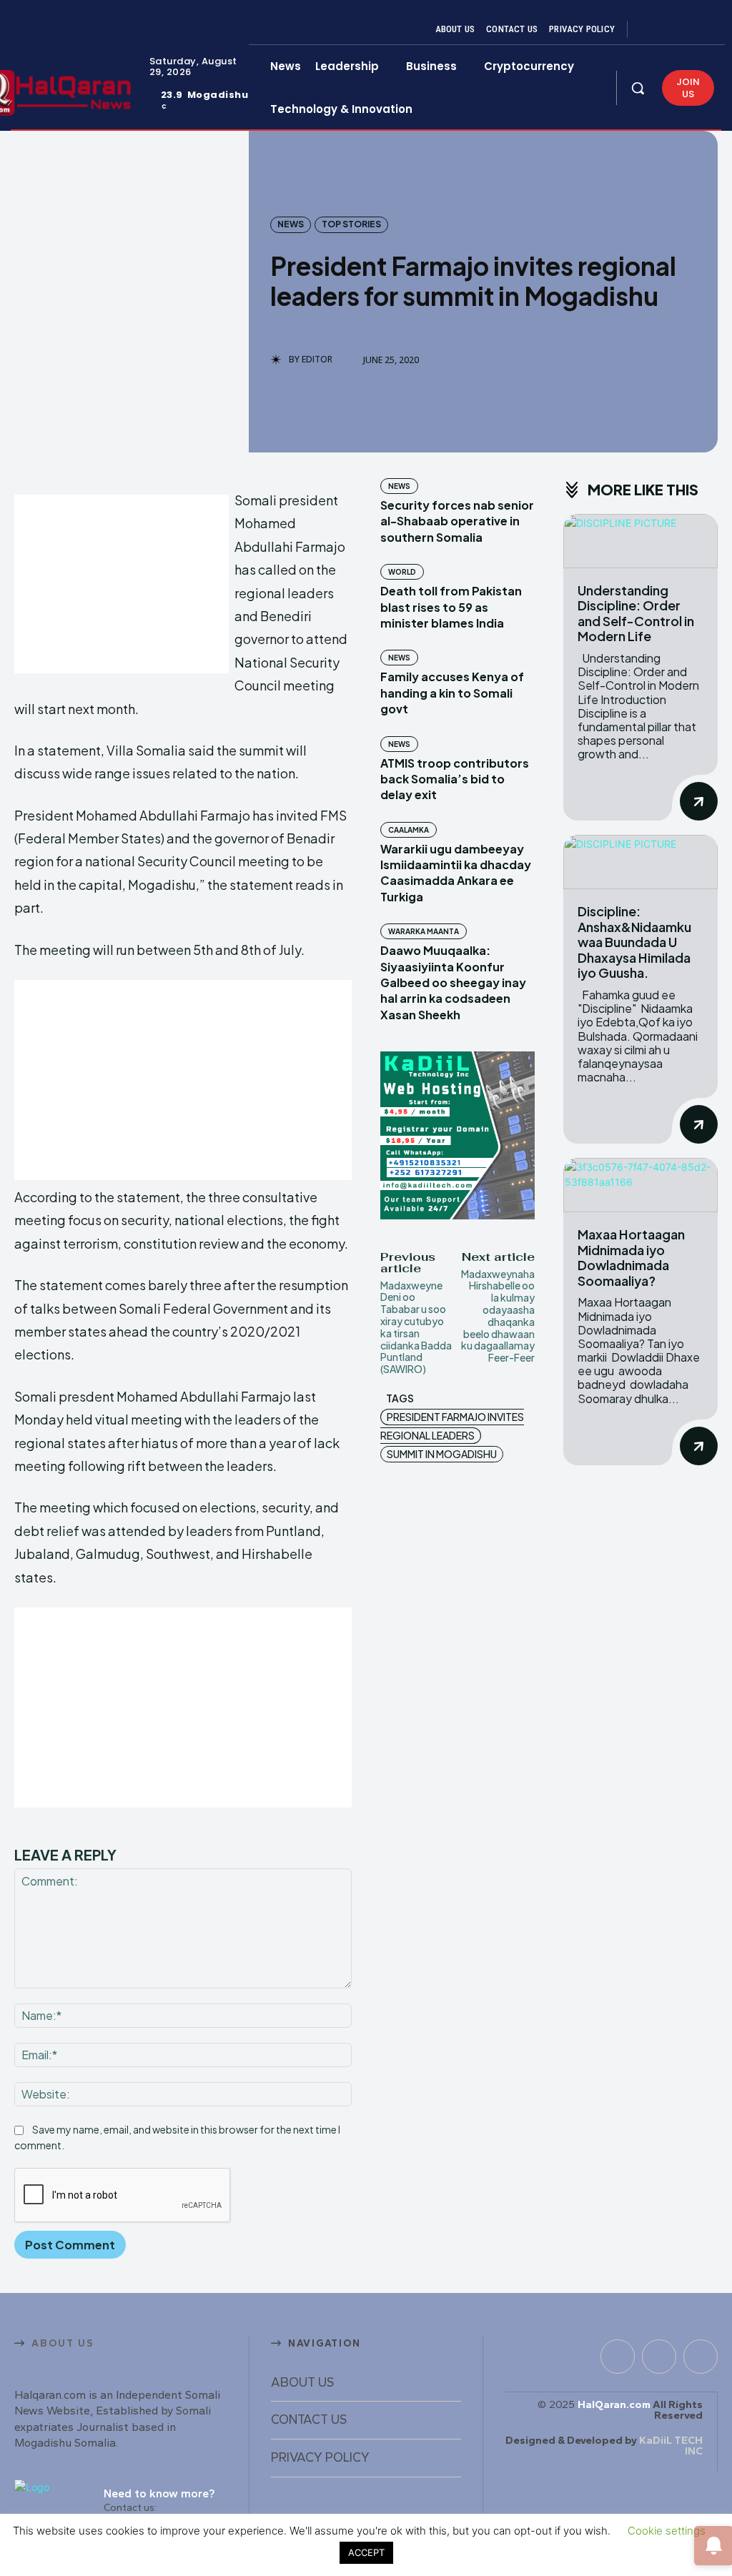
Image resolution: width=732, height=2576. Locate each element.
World (402, 572)
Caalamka (409, 830)
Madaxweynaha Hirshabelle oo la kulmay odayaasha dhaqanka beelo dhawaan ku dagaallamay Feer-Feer (498, 1316)
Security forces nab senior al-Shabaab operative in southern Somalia (457, 521)
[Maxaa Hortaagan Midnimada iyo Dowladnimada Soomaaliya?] (640, 1185)
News (291, 224)
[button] (638, 88)
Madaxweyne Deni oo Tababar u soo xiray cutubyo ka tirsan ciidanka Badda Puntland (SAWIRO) (416, 1327)
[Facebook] (651, 29)
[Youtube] (702, 29)
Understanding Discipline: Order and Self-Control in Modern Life (636, 613)
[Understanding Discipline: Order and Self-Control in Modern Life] (640, 541)
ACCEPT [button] (366, 2552)
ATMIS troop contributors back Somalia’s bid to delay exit (455, 779)
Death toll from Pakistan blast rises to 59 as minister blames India (451, 607)
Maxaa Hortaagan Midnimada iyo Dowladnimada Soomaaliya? (631, 1257)
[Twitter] (685, 29)
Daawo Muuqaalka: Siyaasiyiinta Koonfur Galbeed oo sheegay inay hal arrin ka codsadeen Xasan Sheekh (453, 982)
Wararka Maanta (424, 931)
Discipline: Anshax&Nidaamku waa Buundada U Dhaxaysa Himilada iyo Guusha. (634, 942)
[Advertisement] (122, 584)
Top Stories (351, 224)
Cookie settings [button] (667, 2531)
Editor (317, 360)
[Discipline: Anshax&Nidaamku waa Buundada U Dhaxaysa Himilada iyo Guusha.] (640, 862)
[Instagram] (668, 29)
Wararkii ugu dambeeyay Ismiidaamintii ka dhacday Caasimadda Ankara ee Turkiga (456, 873)
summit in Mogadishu (442, 1454)
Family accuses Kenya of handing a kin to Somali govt (452, 693)
